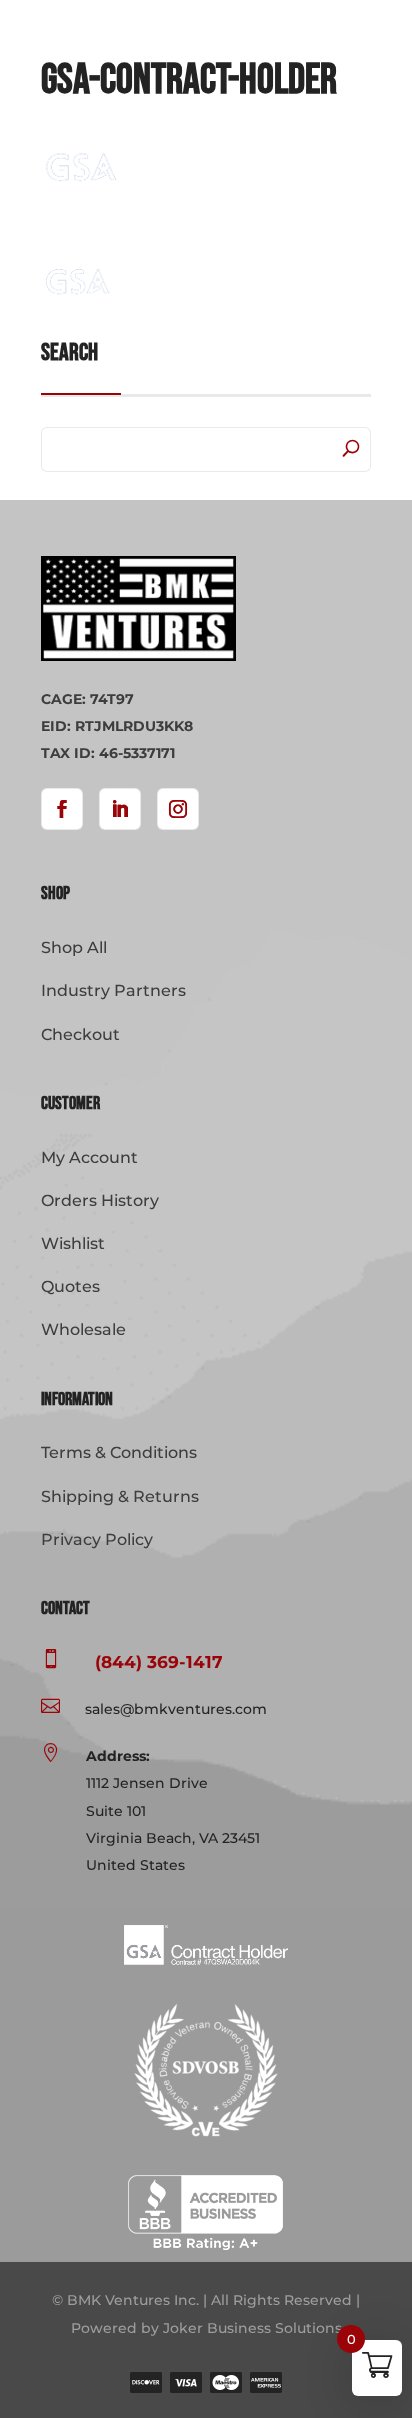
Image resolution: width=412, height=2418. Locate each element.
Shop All (74, 947)
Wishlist (73, 1243)
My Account (89, 1157)
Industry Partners (113, 990)
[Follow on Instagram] (178, 809)
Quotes (70, 1286)
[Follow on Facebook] (62, 809)
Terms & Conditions (119, 1452)
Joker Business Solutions (252, 2328)
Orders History (100, 1200)
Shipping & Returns (120, 1496)
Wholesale (83, 1329)
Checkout (80, 1034)
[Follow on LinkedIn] (120, 809)
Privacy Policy (97, 1539)
